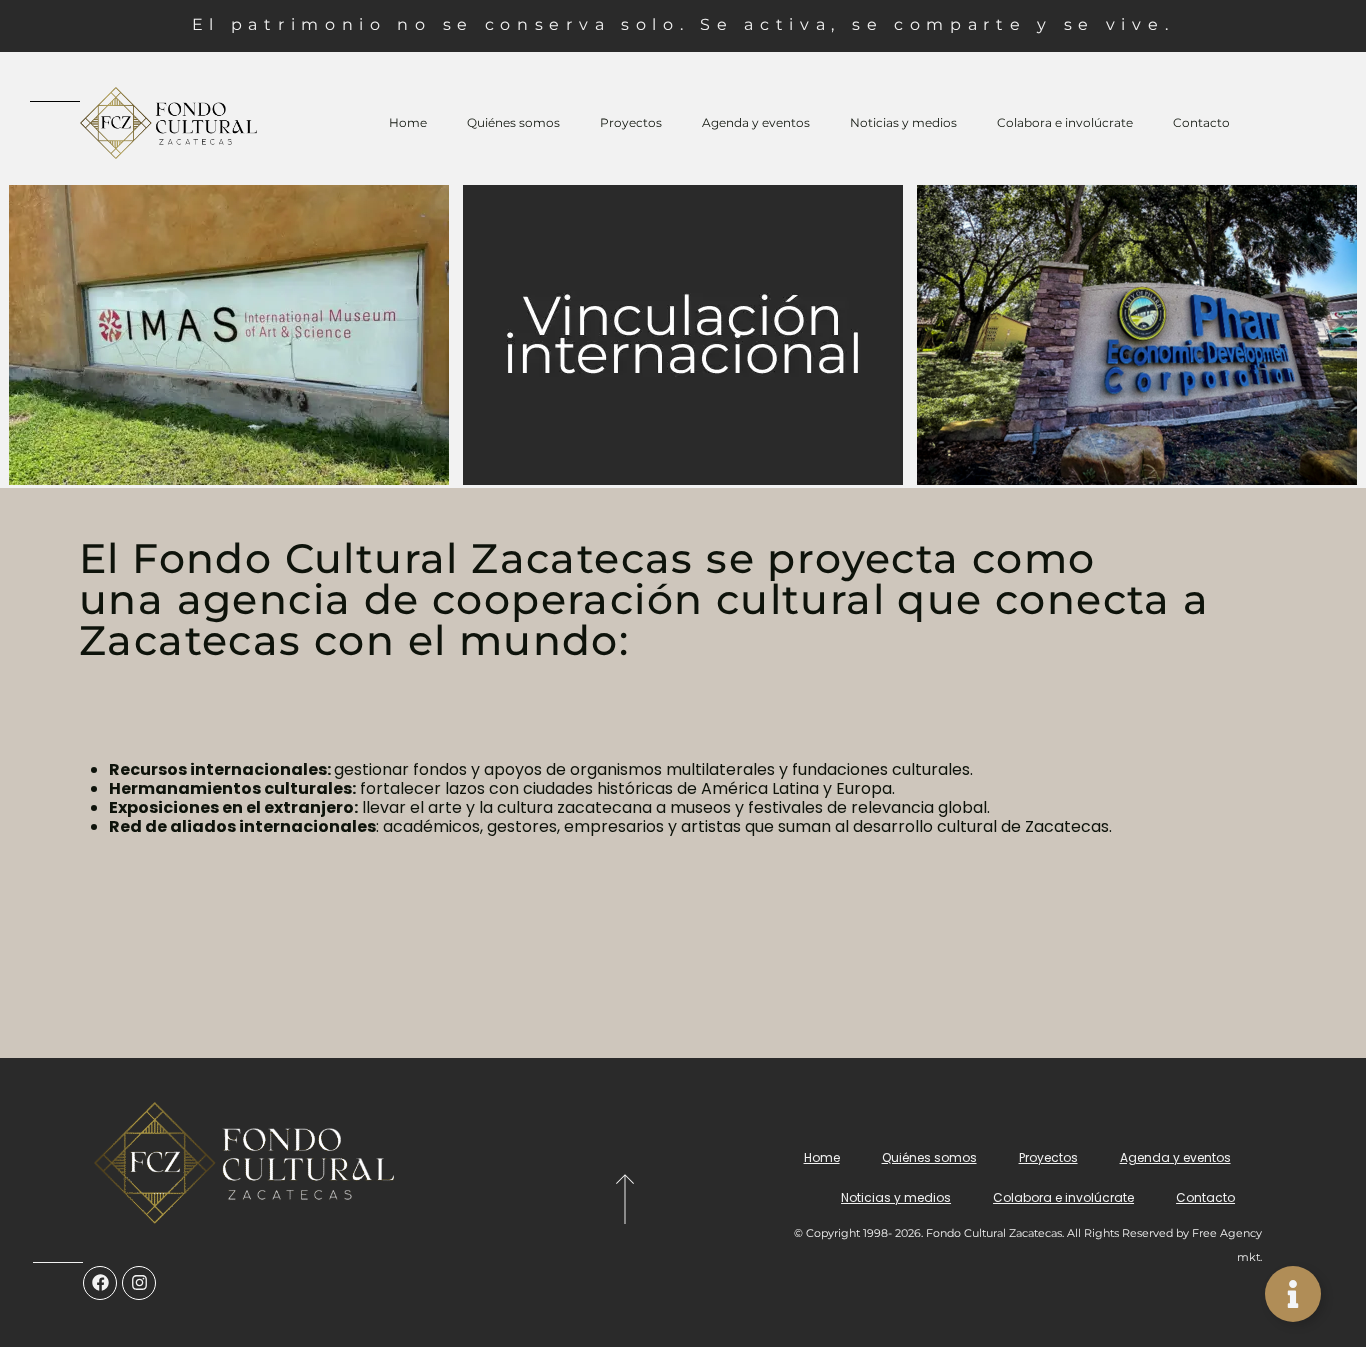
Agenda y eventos (756, 122)
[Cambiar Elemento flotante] (1293, 1294)
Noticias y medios (903, 122)
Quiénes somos (513, 122)
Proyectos (631, 122)
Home (408, 122)
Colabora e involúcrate (1065, 122)
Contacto (1201, 122)
